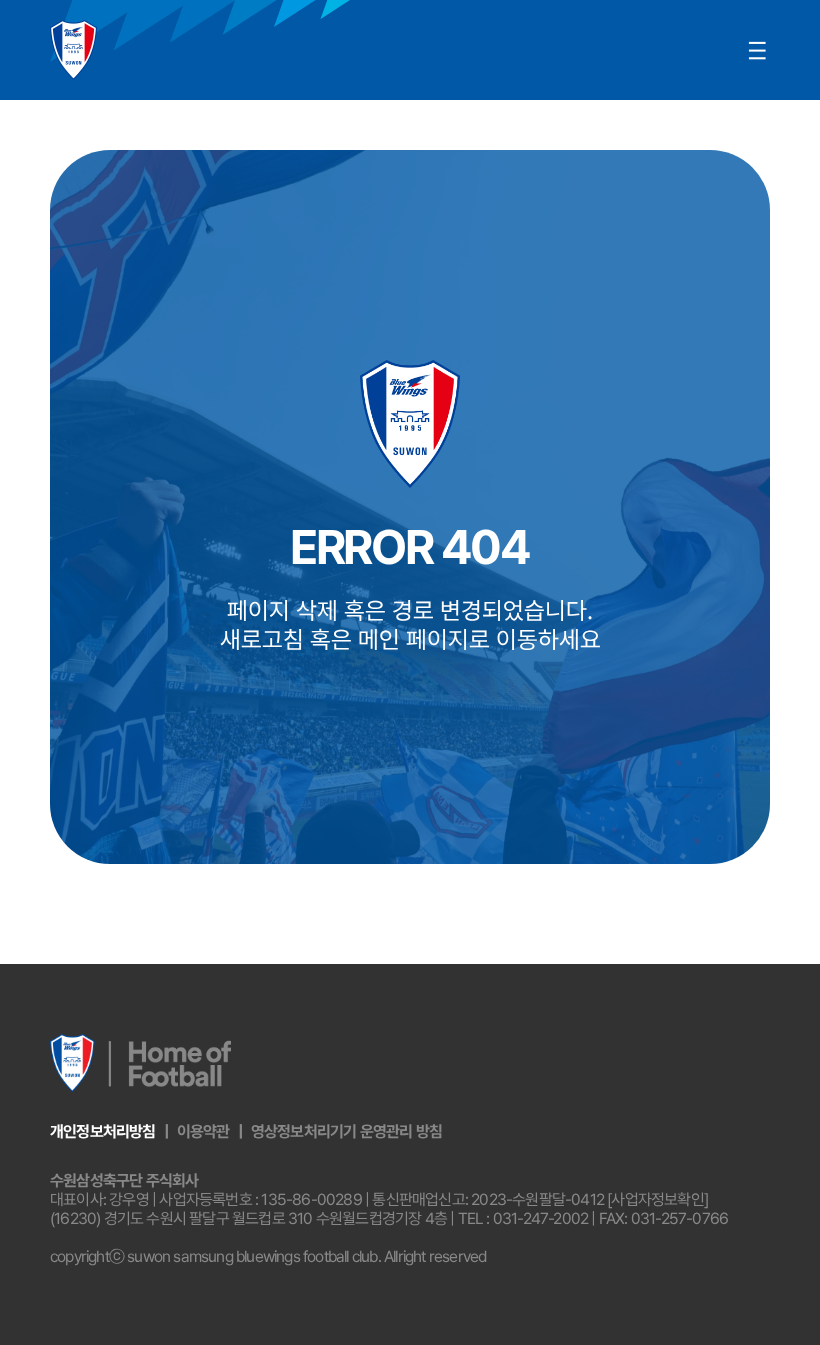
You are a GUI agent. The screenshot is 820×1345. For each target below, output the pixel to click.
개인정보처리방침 (103, 1131)
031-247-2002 (540, 1218)
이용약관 (203, 1131)
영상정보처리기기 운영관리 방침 (346, 1131)
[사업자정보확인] (657, 1199)
